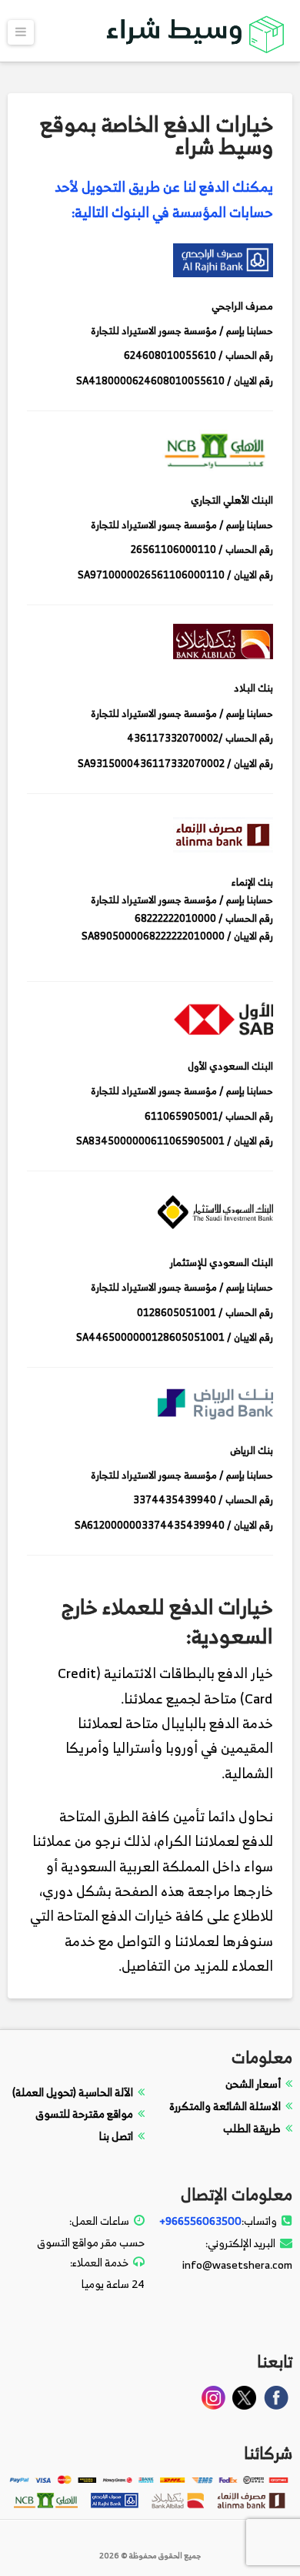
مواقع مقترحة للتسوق (84, 2114)
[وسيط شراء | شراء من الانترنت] (196, 32)
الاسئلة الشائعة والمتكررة (225, 2106)
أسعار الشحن (253, 2084)
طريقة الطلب (252, 2128)
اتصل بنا (116, 2136)
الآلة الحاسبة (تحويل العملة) (73, 2092)
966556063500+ (200, 2221)
